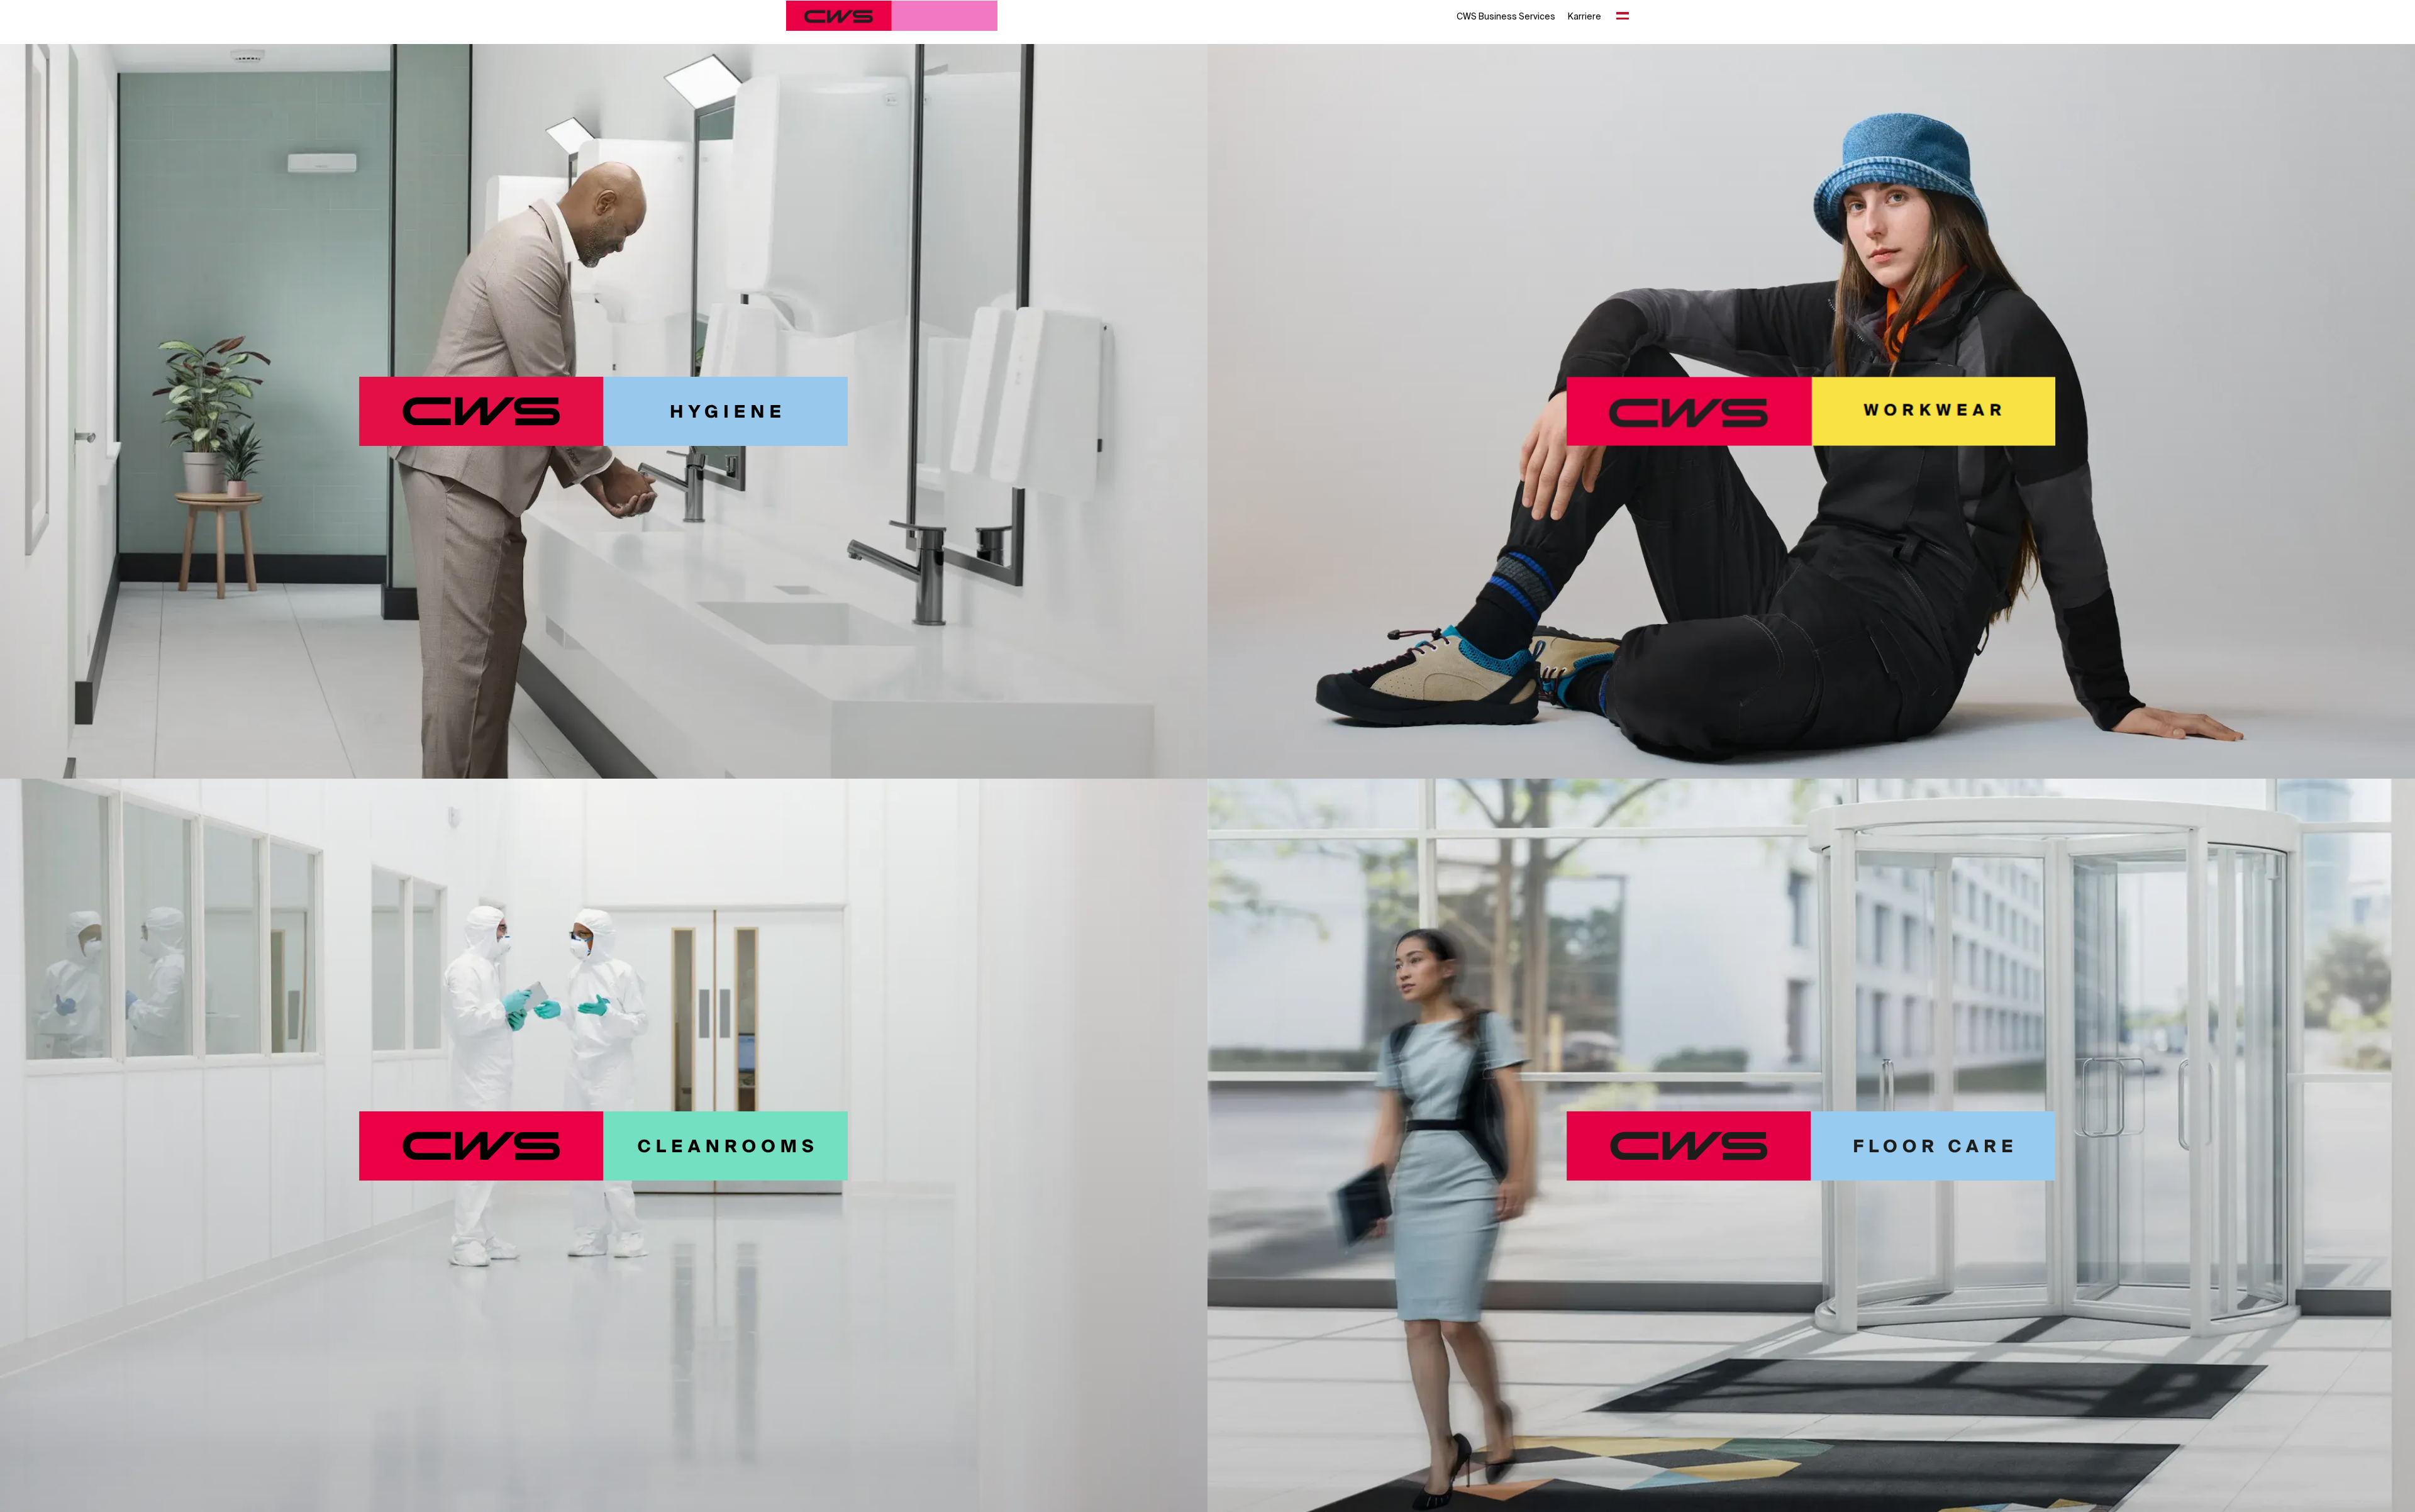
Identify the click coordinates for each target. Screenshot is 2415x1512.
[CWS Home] (892, 16)
